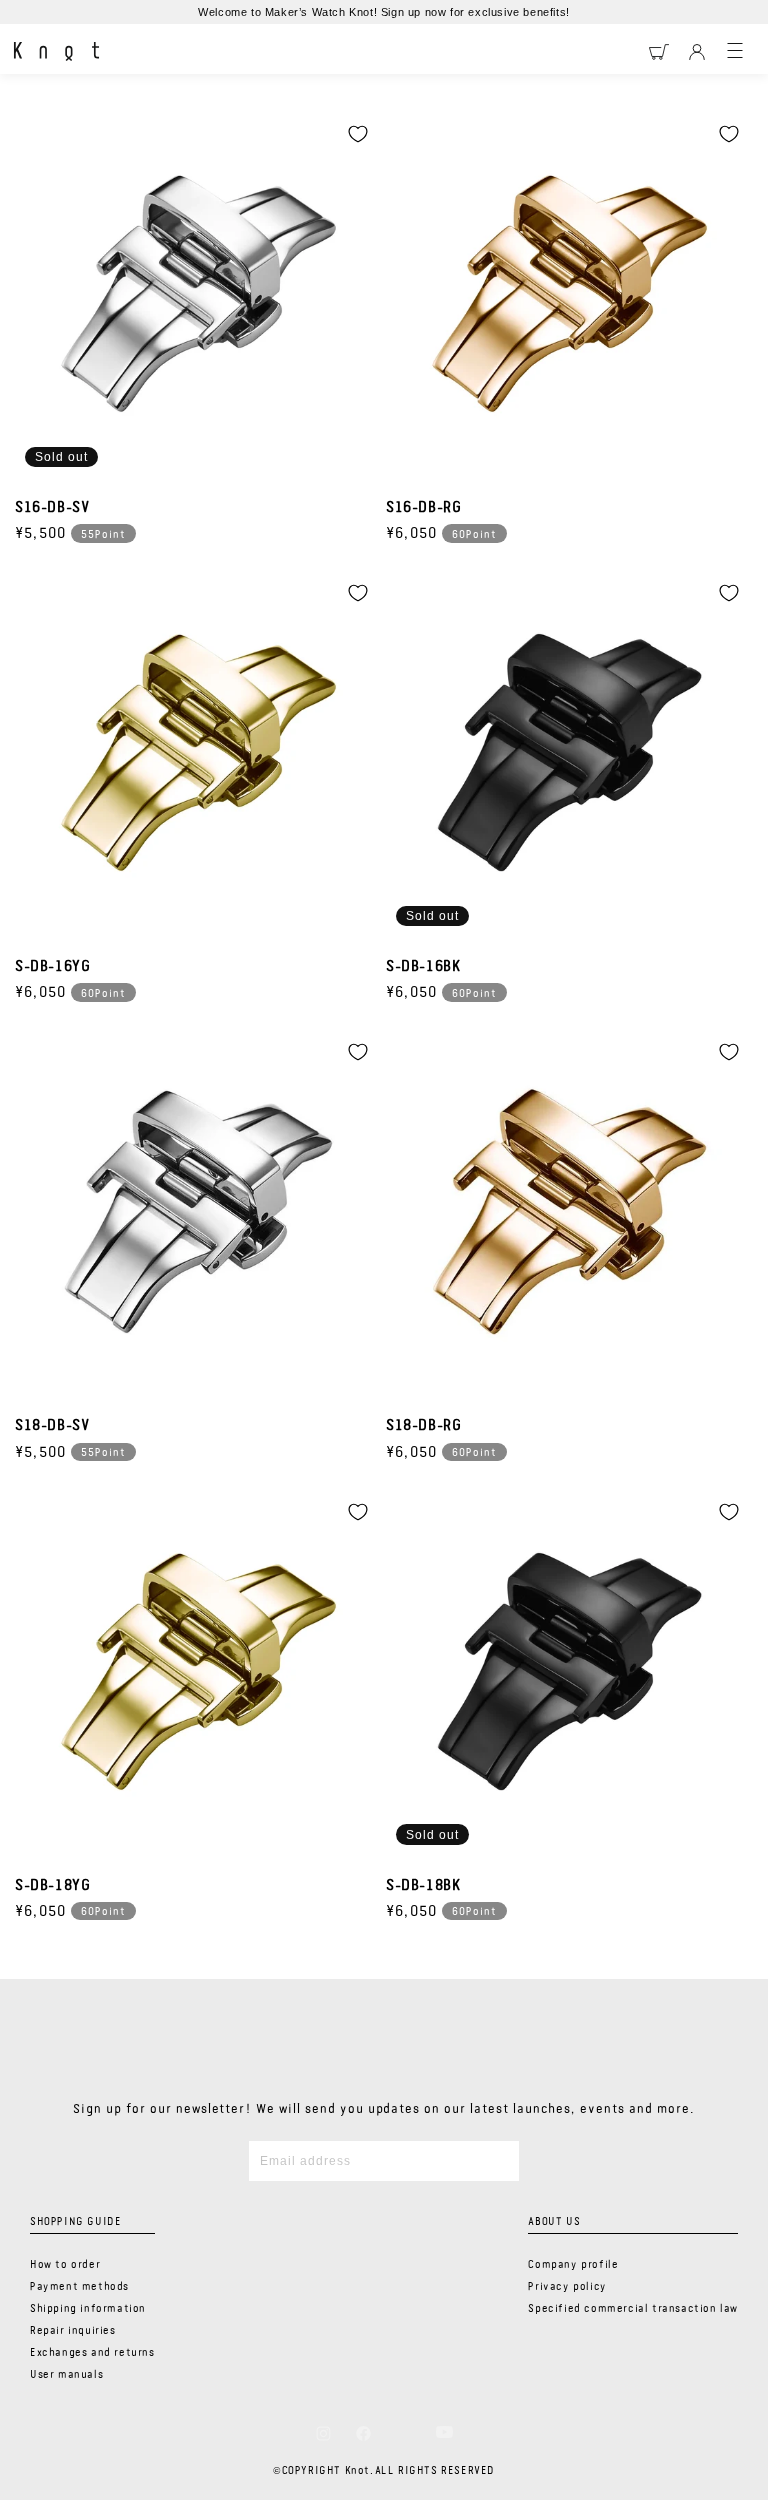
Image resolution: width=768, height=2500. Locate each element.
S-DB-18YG (52, 1886)
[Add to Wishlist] (358, 134)
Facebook (363, 2433)
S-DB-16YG (52, 967)
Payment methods (79, 2287)
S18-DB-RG (423, 1426)
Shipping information (88, 2309)
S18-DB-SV (52, 1426)
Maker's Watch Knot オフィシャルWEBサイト (56, 52)
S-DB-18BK (423, 1886)
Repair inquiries (73, 2331)
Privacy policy (567, 2287)
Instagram (323, 2433)
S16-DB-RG (423, 508)
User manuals (66, 2375)
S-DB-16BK (423, 967)
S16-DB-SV (52, 508)
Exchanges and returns (92, 2353)
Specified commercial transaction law (633, 2309)
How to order (65, 2265)
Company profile (573, 2265)
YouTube (444, 2432)
